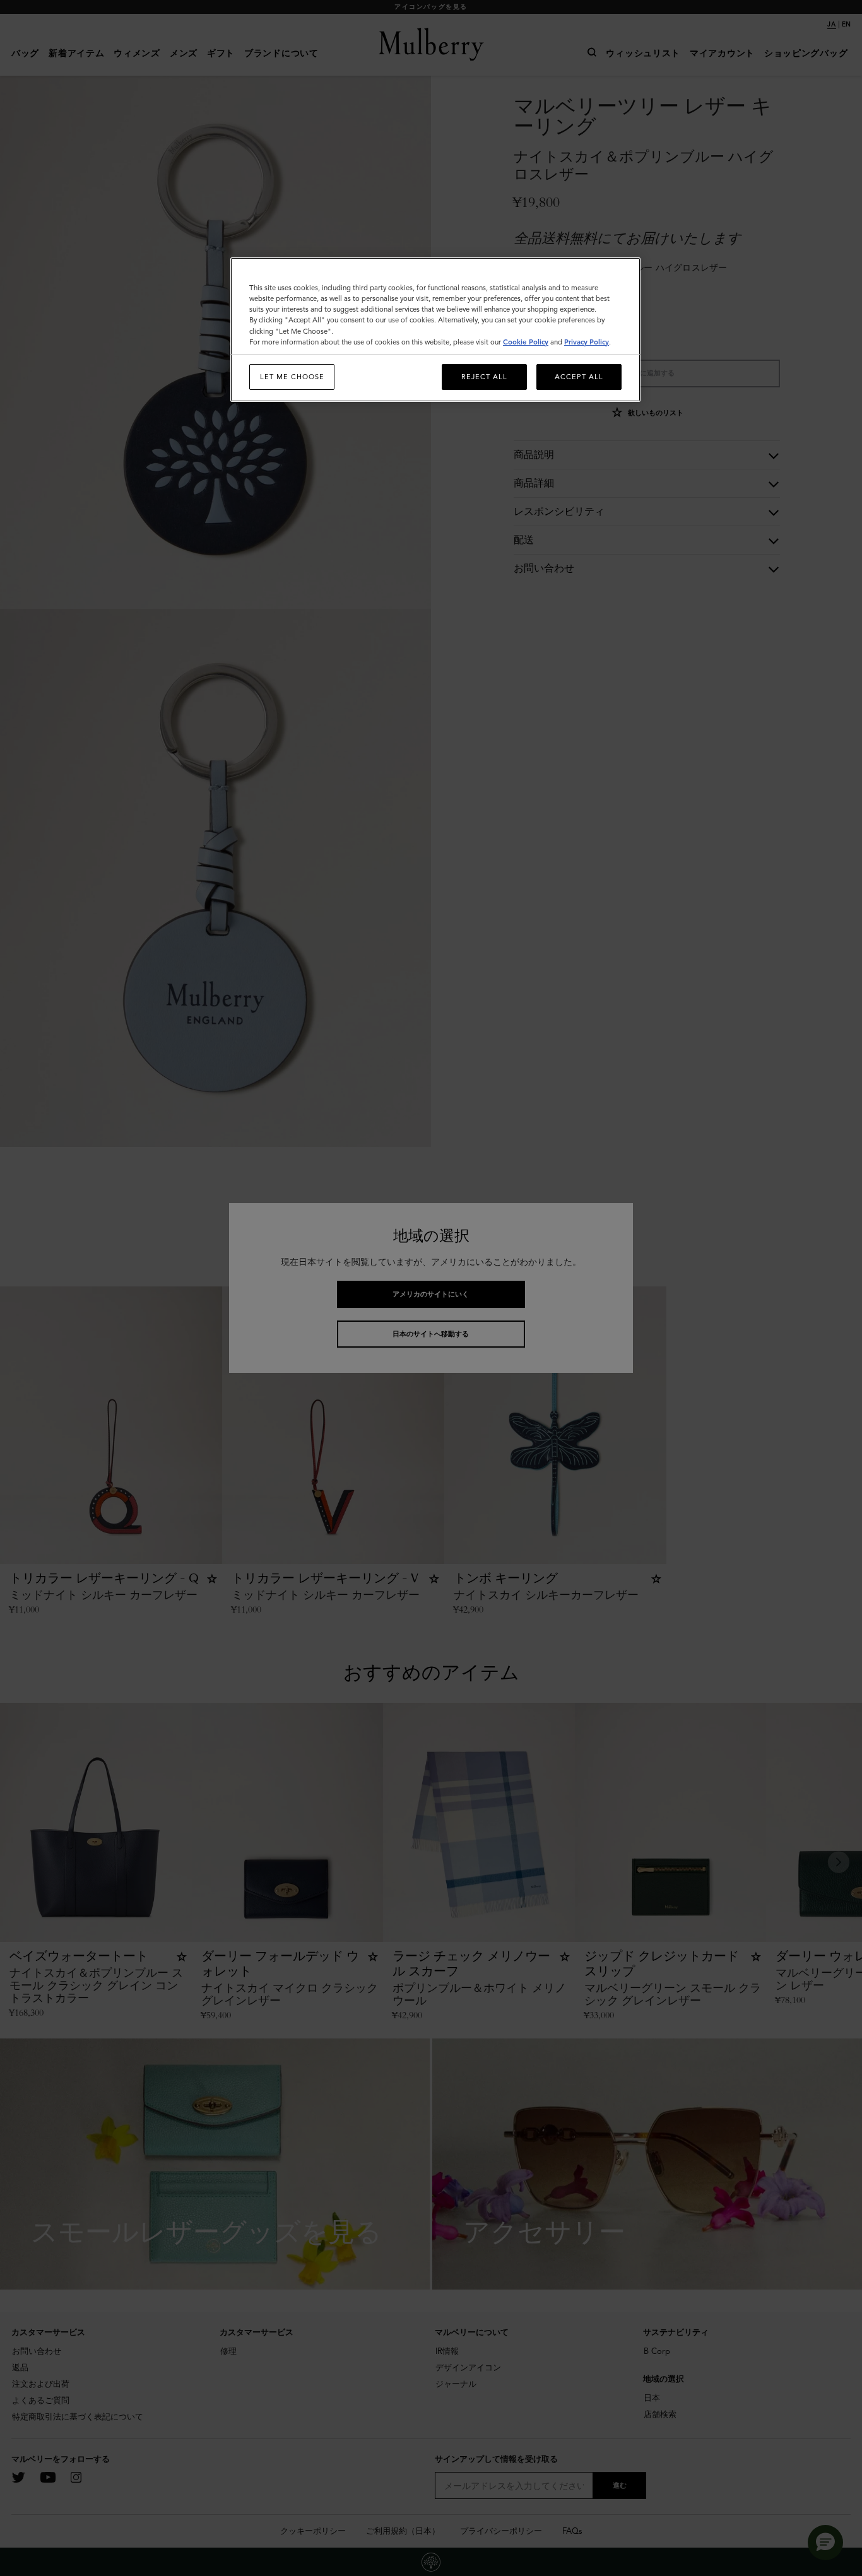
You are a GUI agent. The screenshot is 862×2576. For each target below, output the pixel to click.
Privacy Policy (587, 342)
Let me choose (292, 377)
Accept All (579, 377)
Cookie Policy (526, 342)
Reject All (484, 377)
